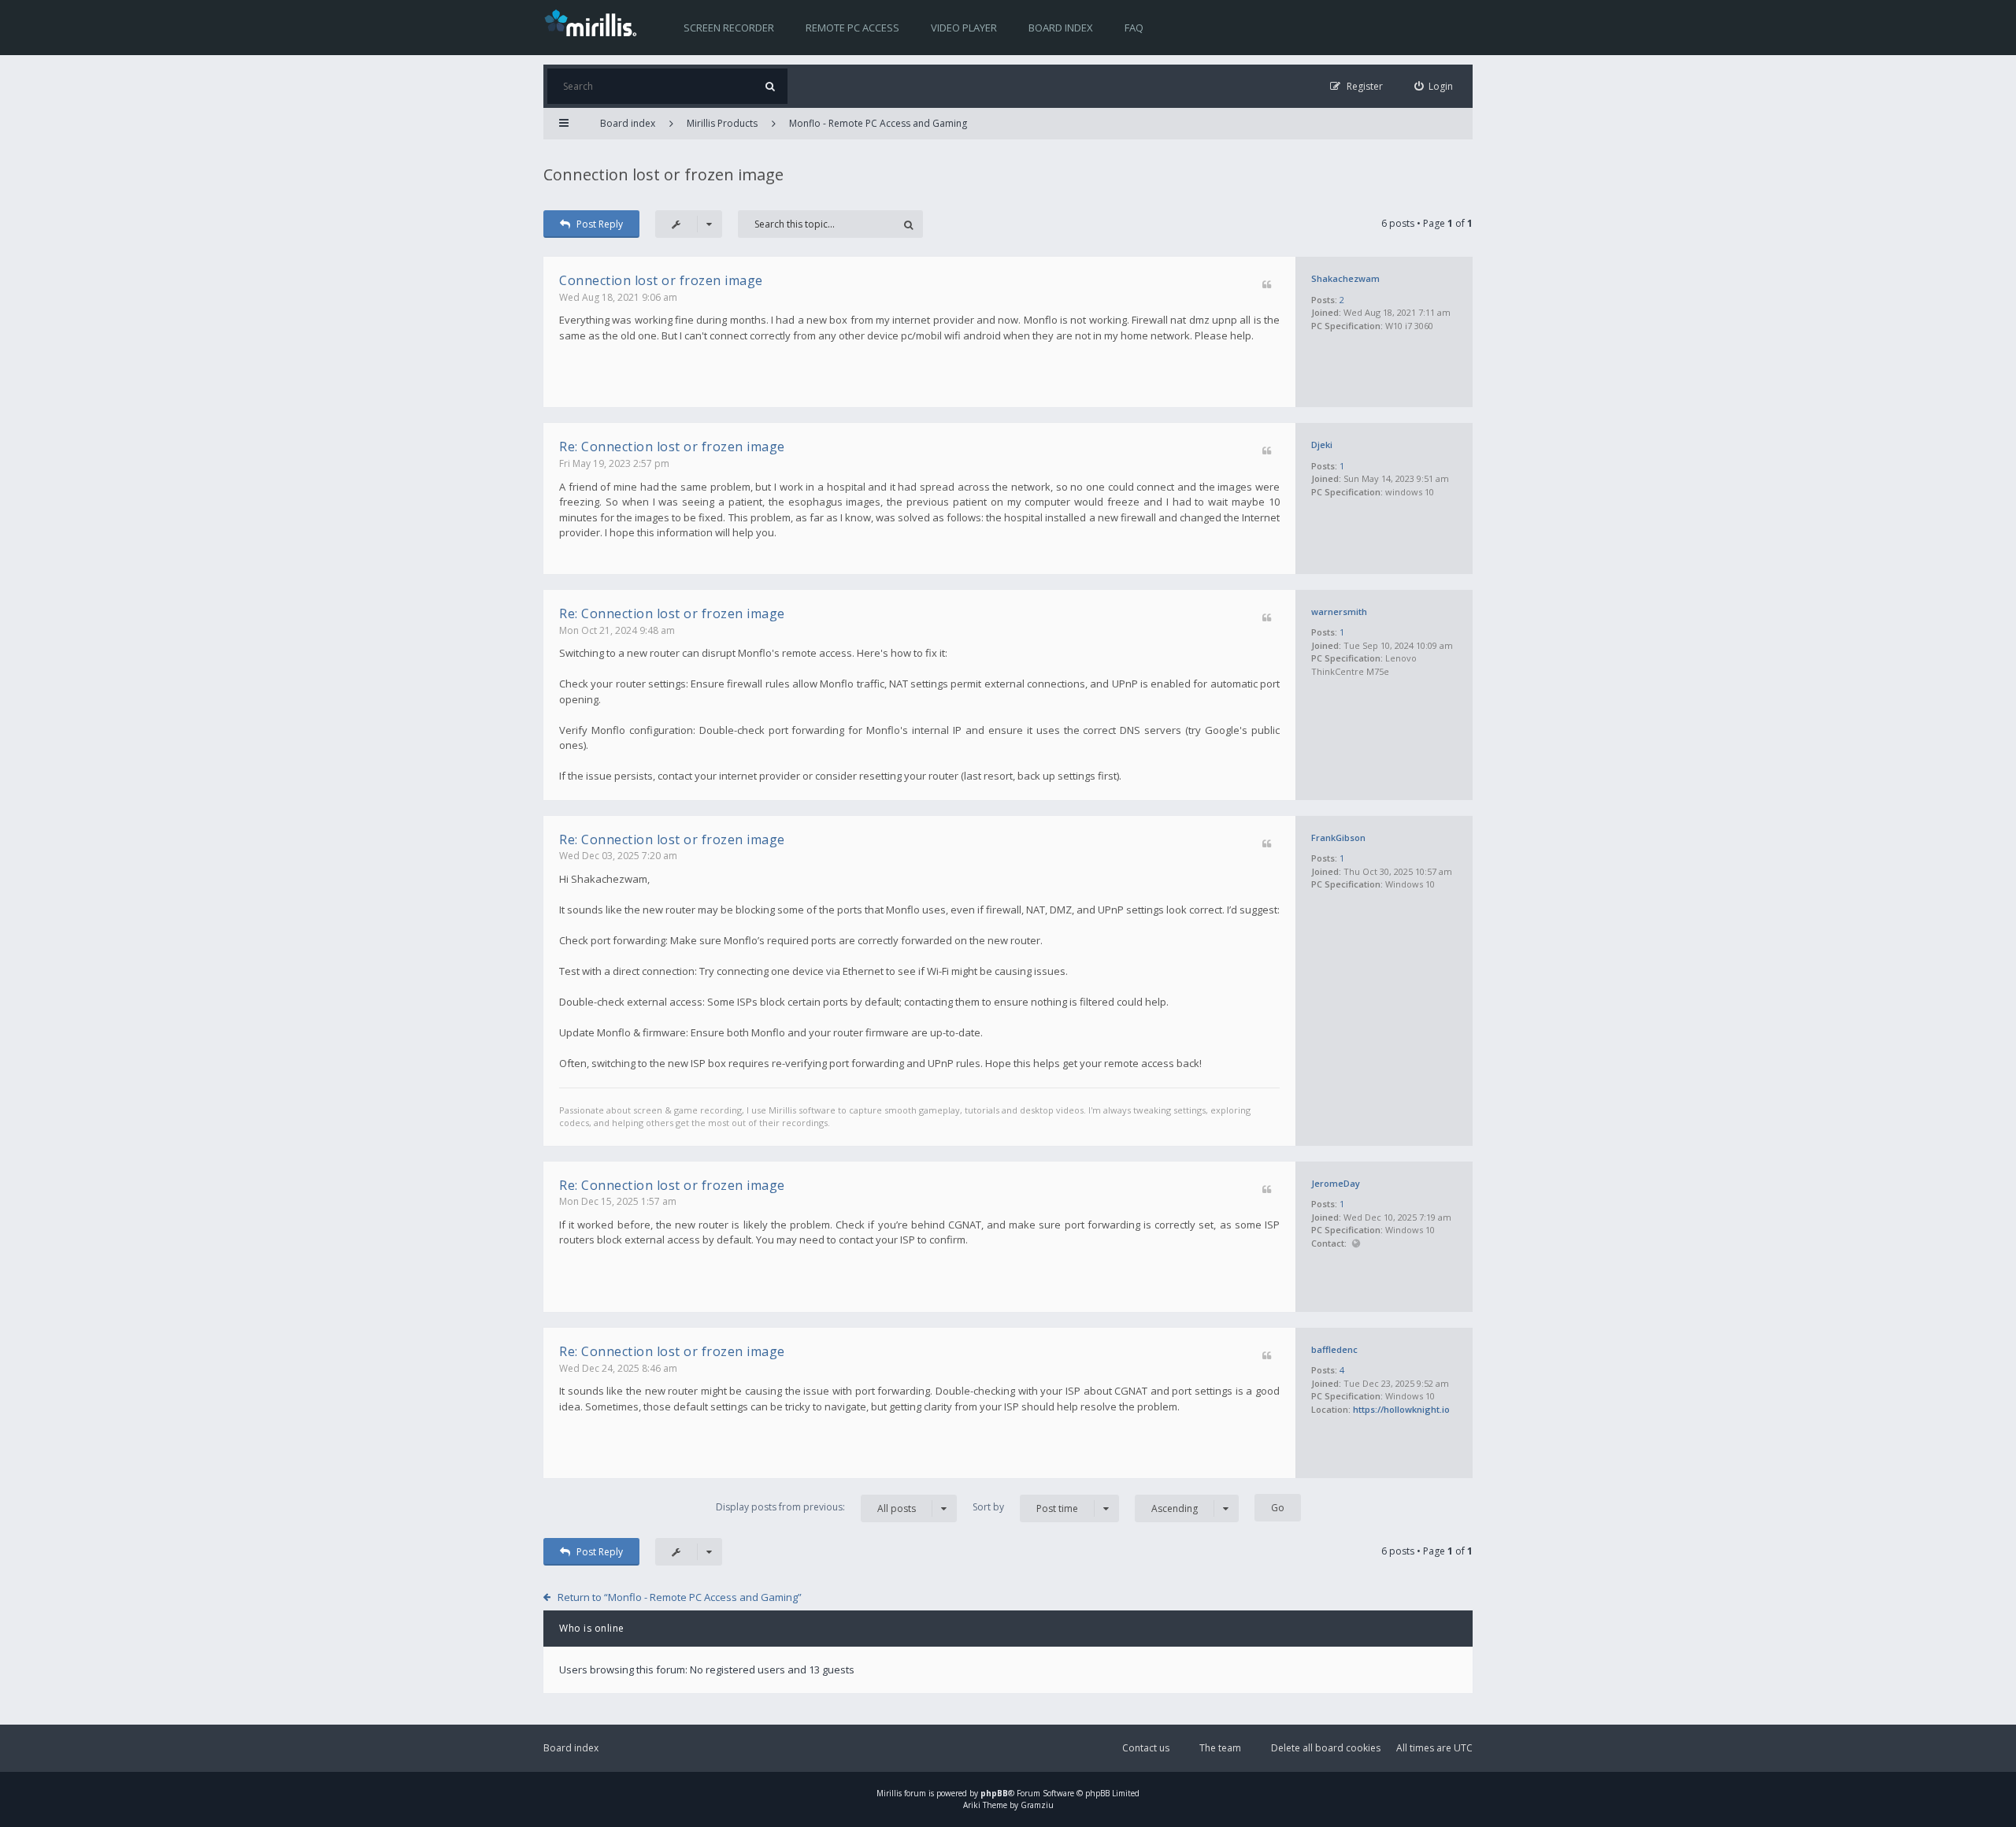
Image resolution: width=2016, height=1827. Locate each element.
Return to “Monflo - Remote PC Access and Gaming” (680, 1597)
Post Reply (600, 224)
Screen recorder (729, 28)
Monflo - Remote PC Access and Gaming (878, 123)
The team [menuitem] (1220, 1748)
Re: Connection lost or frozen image (672, 447)
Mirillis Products (722, 123)
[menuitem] (1434, 86)
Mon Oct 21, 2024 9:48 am (617, 630)
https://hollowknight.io (1401, 1409)
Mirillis (889, 1793)
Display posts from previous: (816, 1507)
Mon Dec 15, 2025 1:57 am (618, 1201)
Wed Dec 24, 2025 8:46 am (618, 1368)
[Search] (770, 86)
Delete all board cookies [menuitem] (1326, 1748)
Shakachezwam (1345, 278)
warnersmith (1339, 611)
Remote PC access (852, 28)
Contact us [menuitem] (1146, 1748)
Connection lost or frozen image (663, 174)
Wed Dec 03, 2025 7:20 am (618, 856)
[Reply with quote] (1267, 285)
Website (1356, 1244)
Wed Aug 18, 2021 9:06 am (618, 297)
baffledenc (1334, 1349)
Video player (964, 28)
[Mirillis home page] (594, 22)
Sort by (1025, 1507)
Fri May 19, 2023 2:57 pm (614, 463)
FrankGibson (1338, 838)
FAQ (1134, 28)
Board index (1061, 28)
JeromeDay (1336, 1183)
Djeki (1322, 445)
